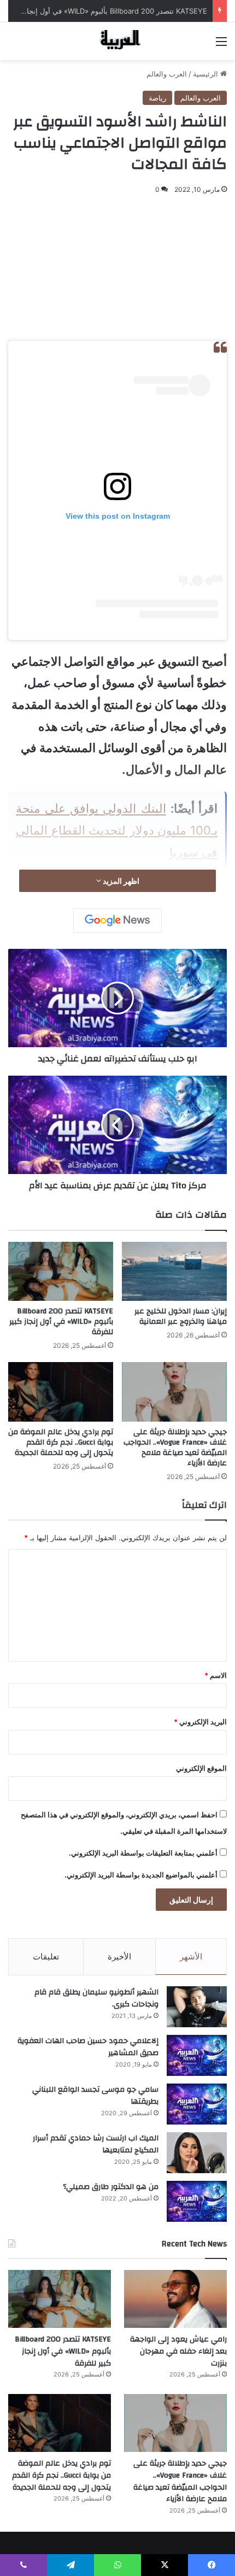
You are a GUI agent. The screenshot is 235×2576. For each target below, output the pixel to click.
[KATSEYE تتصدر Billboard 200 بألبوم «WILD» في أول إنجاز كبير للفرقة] (61, 1271)
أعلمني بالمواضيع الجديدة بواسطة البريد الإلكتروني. (141, 1875)
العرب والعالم (167, 74)
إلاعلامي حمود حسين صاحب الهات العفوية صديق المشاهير (88, 2047)
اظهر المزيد (120, 881)
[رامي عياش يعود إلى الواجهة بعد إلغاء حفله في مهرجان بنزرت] (175, 2299)
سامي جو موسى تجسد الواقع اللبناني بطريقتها (95, 2096)
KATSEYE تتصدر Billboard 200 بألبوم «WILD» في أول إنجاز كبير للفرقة (61, 1322)
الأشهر (191, 1956)
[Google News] (117, 920)
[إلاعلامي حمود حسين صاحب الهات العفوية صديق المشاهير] (197, 2055)
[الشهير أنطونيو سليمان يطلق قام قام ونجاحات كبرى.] (197, 2007)
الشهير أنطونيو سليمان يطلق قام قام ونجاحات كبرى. (96, 1998)
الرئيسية (207, 74)
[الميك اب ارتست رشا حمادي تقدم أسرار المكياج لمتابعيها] (197, 2153)
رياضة (157, 98)
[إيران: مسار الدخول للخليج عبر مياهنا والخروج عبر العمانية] (174, 1271)
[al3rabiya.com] (117, 41)
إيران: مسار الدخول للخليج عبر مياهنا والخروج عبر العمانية (181, 1316)
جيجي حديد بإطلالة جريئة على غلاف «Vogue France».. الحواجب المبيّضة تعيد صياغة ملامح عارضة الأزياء (175, 1448)
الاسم (216, 1675)
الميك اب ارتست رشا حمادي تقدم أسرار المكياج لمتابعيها (96, 2144)
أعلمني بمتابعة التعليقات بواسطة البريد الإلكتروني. (143, 1853)
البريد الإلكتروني (200, 1722)
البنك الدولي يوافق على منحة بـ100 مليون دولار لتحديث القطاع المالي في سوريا (117, 830)
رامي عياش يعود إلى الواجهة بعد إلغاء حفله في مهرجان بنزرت (178, 2351)
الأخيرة (119, 1956)
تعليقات (46, 1956)
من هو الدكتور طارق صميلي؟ (111, 2187)
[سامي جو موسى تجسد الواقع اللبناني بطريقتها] (197, 2104)
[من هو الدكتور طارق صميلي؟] (197, 2201)
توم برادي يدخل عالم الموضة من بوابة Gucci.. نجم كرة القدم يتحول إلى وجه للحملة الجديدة (61, 1442)
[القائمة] (221, 45)
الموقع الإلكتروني (201, 1768)
